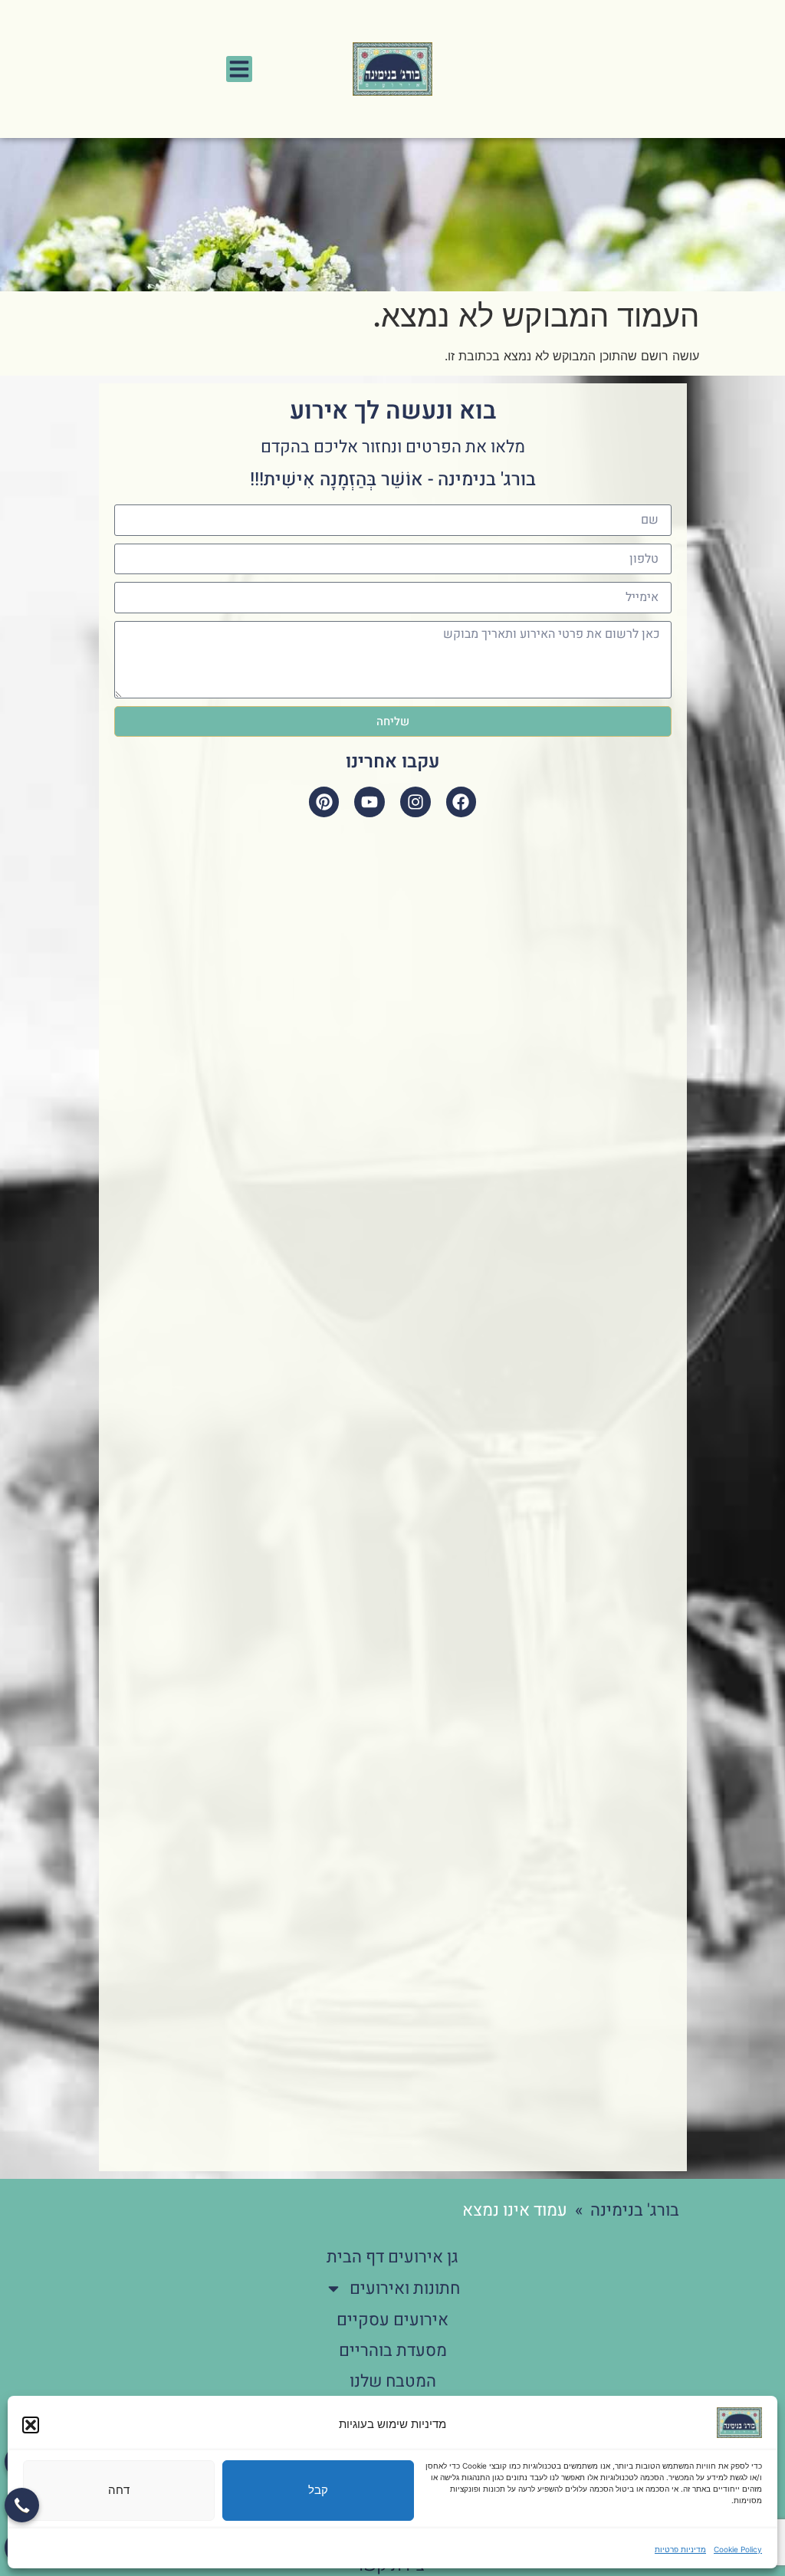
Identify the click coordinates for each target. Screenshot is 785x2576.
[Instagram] (415, 802)
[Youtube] (370, 802)
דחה (119, 2490)
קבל (318, 2490)
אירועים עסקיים (392, 2320)
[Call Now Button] (22, 2505)
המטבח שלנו (393, 2381)
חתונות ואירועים (405, 2288)
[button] (31, 2425)
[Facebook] (461, 802)
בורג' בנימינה (635, 2210)
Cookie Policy (738, 2549)
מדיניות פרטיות (680, 2549)
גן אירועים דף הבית (392, 2257)
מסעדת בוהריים (393, 2351)
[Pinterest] (324, 802)
